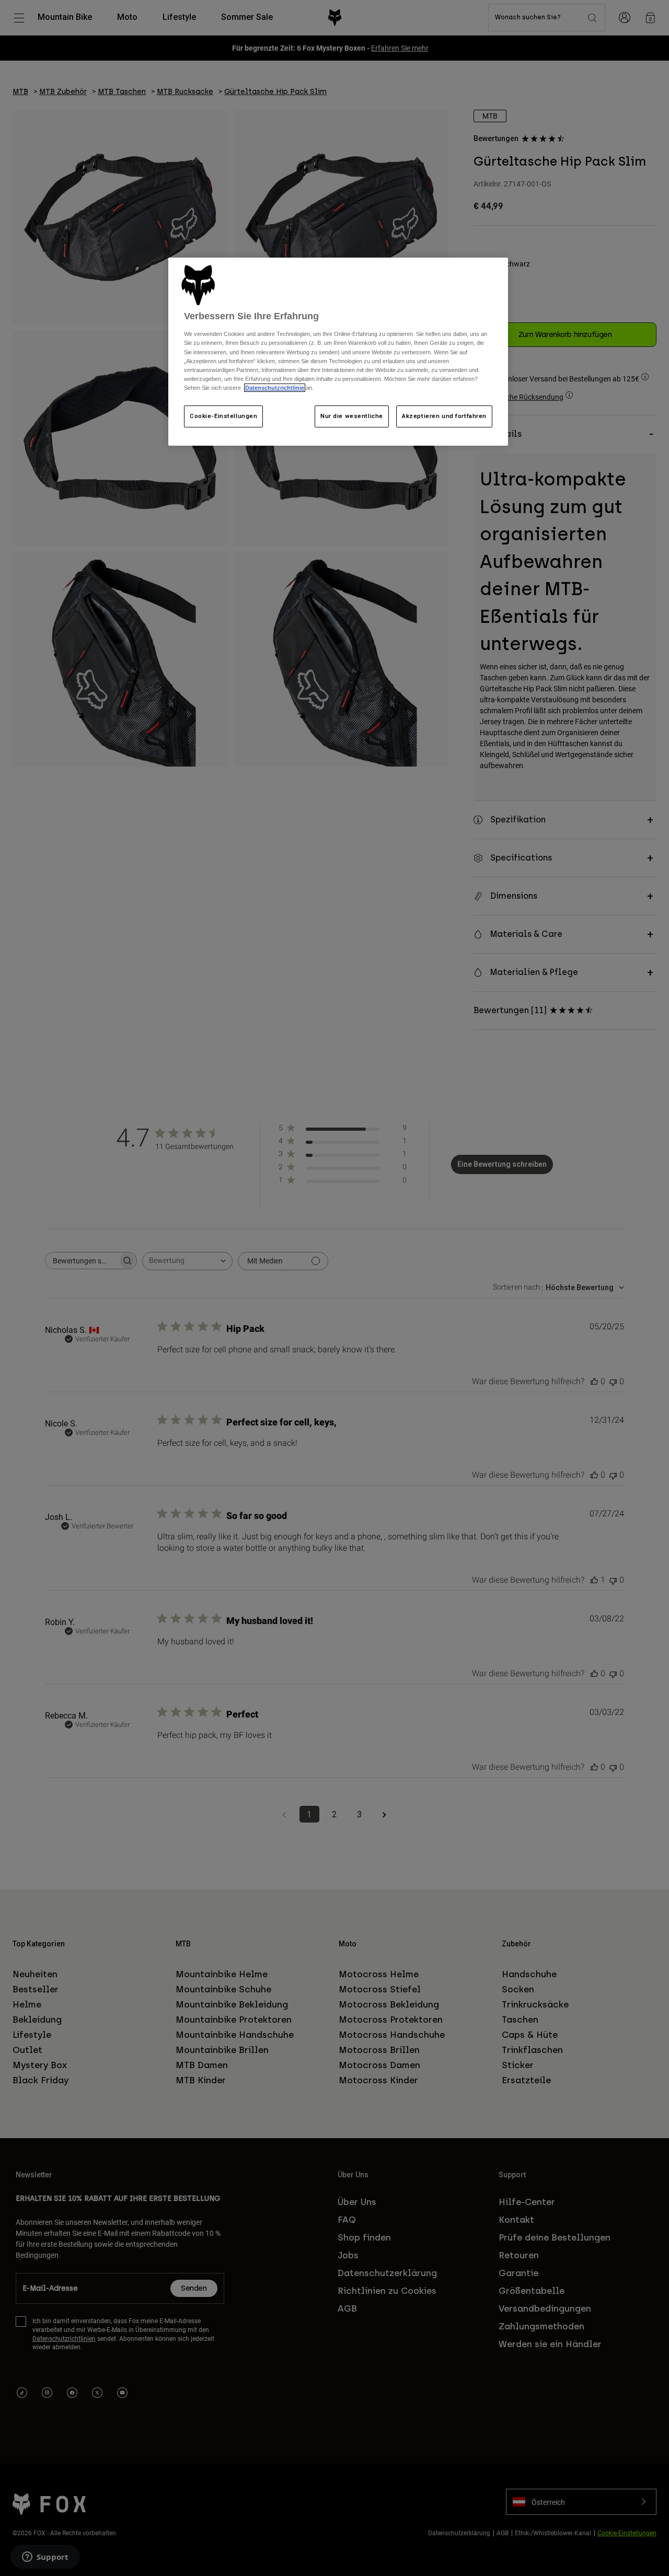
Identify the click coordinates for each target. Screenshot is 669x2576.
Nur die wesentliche (352, 416)
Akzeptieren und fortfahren (444, 416)
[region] (338, 352)
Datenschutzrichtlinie (275, 388)
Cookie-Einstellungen (223, 416)
